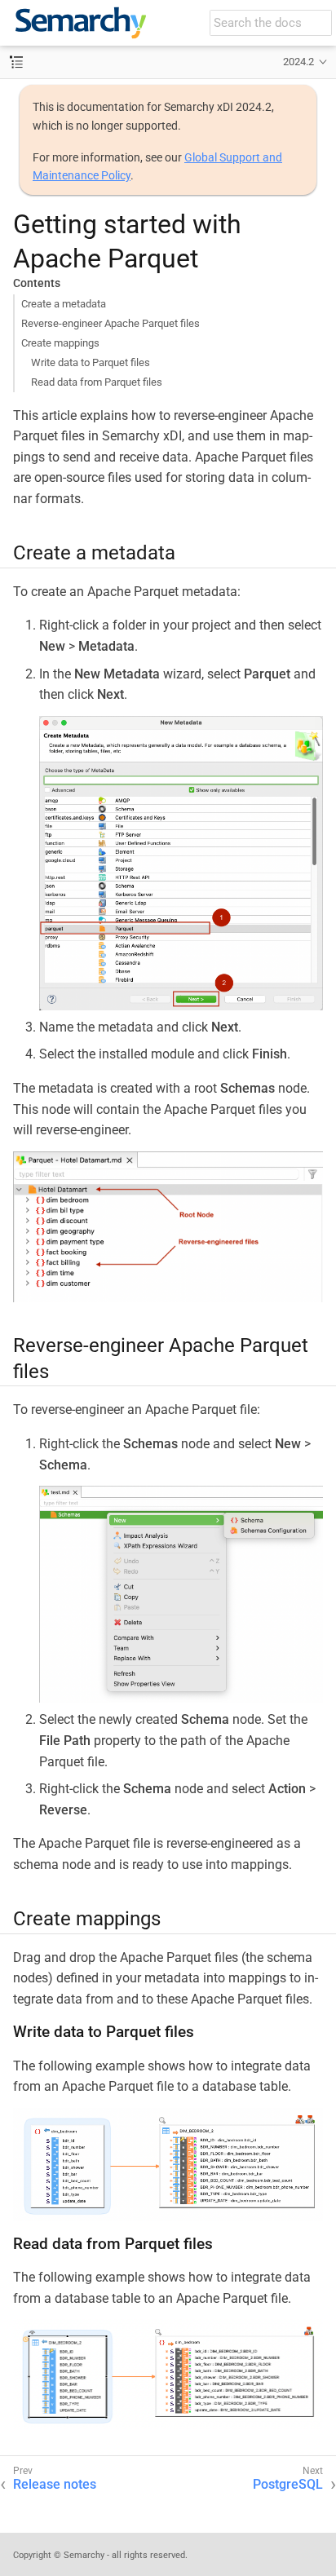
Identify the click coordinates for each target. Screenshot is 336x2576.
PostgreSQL (288, 2484)
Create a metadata (64, 304)
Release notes (55, 2484)
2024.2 (298, 62)
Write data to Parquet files (91, 362)
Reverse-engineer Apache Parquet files (111, 323)
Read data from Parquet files (97, 382)
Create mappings (60, 343)
